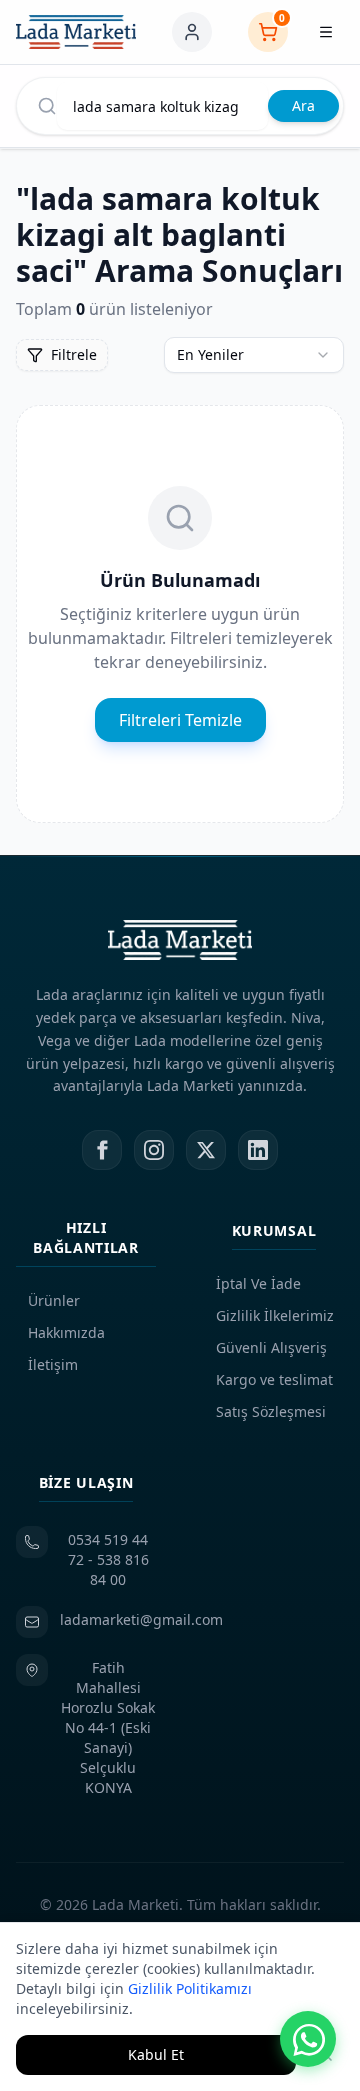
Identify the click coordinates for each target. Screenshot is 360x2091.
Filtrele (74, 354)
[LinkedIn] (258, 1150)
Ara (303, 105)
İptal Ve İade (258, 1283)
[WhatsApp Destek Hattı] (308, 2039)
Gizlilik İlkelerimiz (275, 1315)
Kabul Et (156, 2054)
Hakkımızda (66, 1332)
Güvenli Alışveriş (271, 1347)
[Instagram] (154, 1150)
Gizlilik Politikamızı (190, 1988)
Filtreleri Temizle (180, 720)
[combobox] (254, 355)
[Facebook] (102, 1150)
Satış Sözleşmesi (271, 1411)
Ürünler (54, 1300)
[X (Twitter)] (206, 1150)
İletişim (53, 1364)
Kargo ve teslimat (274, 1379)
